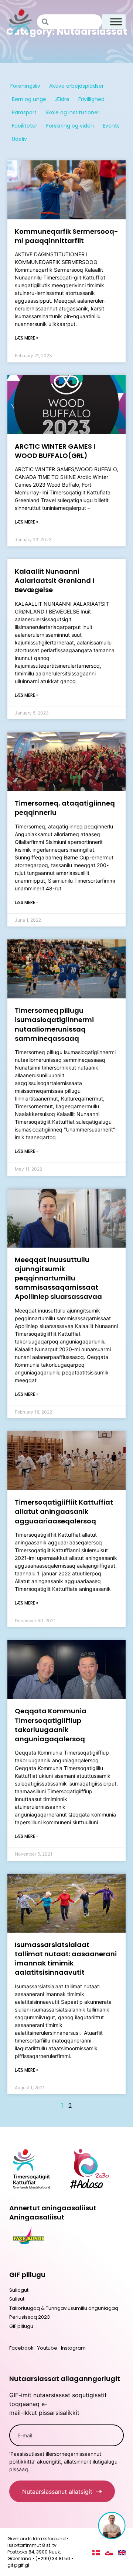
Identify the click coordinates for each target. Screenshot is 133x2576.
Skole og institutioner (72, 112)
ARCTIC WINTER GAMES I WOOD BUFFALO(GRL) (55, 451)
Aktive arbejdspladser (76, 86)
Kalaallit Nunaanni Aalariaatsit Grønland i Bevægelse (54, 580)
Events (111, 126)
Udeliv (19, 139)
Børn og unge (29, 99)
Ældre (62, 99)
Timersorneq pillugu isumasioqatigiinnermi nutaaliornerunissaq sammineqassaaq (54, 1024)
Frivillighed (91, 99)
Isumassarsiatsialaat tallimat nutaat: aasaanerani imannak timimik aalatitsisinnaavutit (66, 1959)
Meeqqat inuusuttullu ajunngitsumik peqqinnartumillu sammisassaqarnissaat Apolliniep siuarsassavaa (58, 1278)
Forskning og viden (70, 126)
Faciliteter (25, 126)
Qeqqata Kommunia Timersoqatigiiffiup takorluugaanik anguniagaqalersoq (51, 1725)
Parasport (24, 112)
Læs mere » (27, 338)
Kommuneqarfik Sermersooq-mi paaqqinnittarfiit (66, 236)
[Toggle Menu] (116, 22)
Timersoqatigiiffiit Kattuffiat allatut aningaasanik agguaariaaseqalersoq (64, 1511)
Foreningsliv (25, 86)
